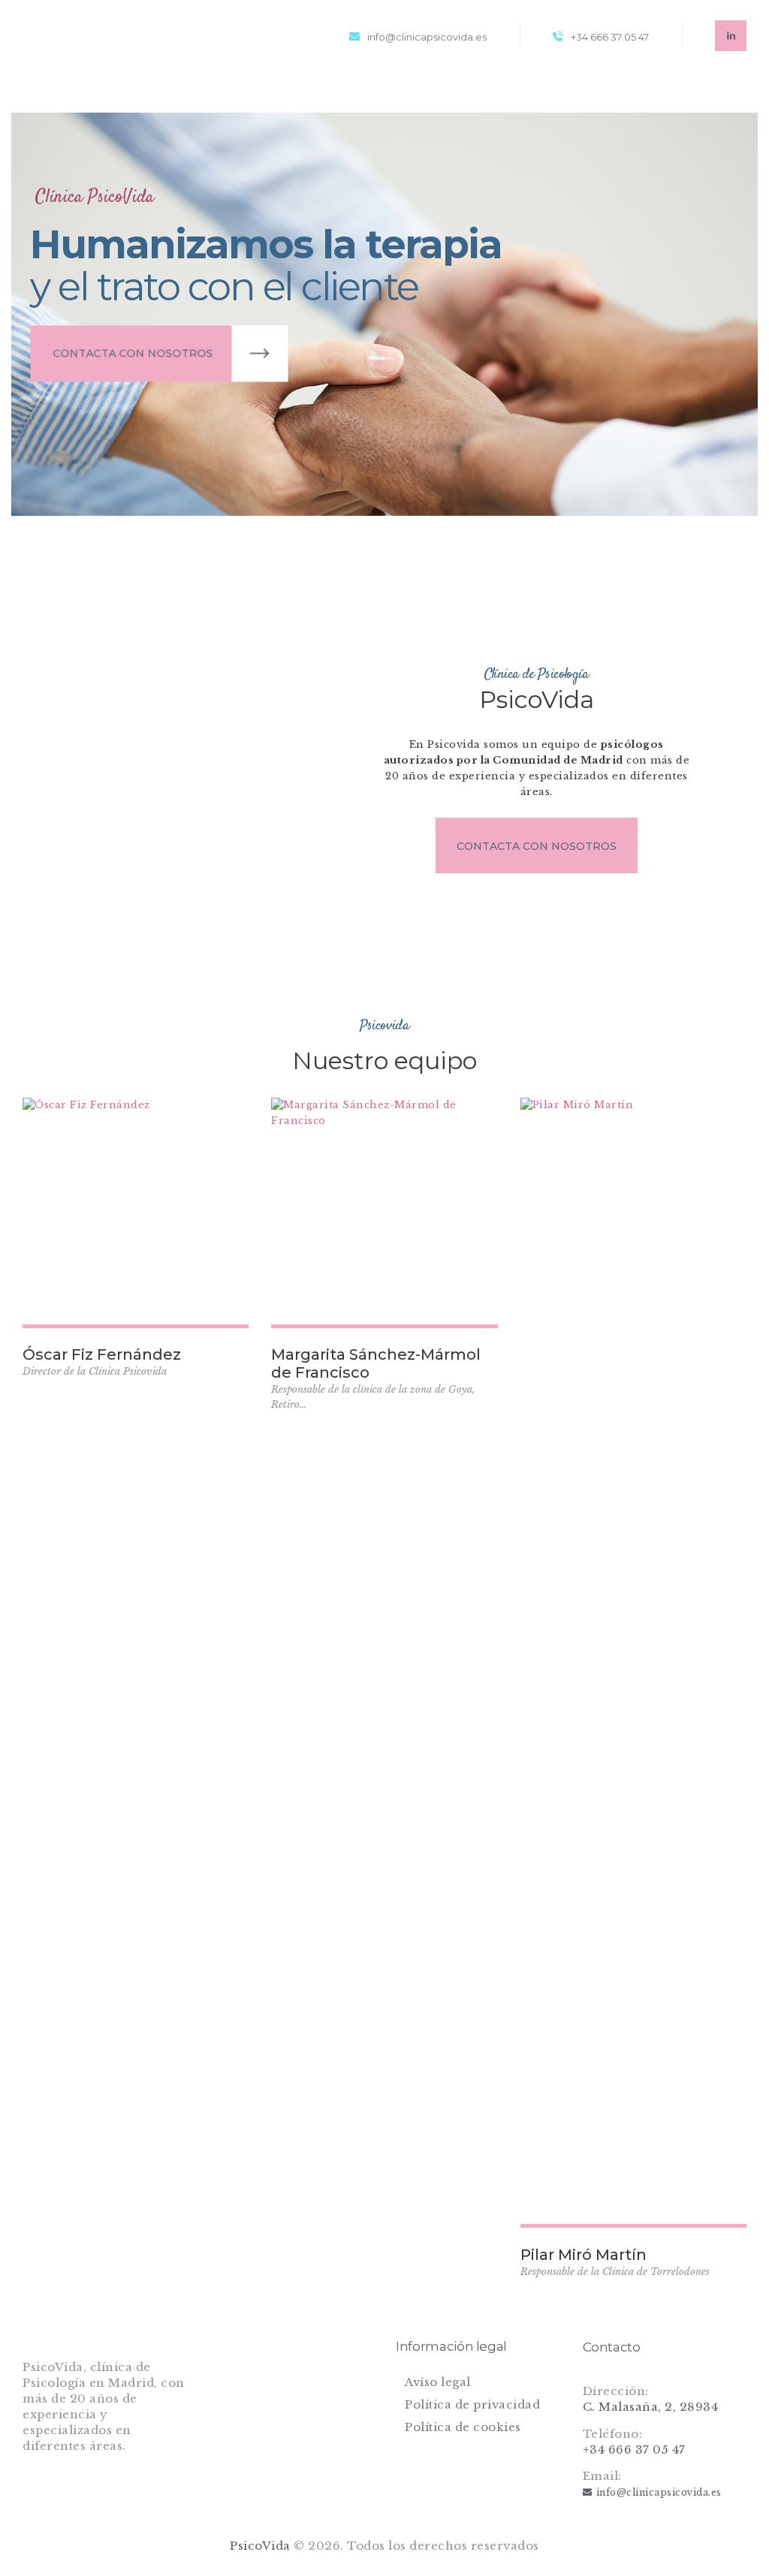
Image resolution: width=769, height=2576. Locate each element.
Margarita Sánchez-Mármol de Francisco (376, 1363)
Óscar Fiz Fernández (102, 1354)
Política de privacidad (472, 2404)
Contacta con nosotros (138, 357)
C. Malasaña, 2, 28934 (651, 2407)
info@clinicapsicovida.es (659, 2492)
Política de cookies (463, 2427)
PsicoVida (260, 2546)
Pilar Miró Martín (584, 2255)
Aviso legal (438, 2382)
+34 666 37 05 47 (634, 2449)
